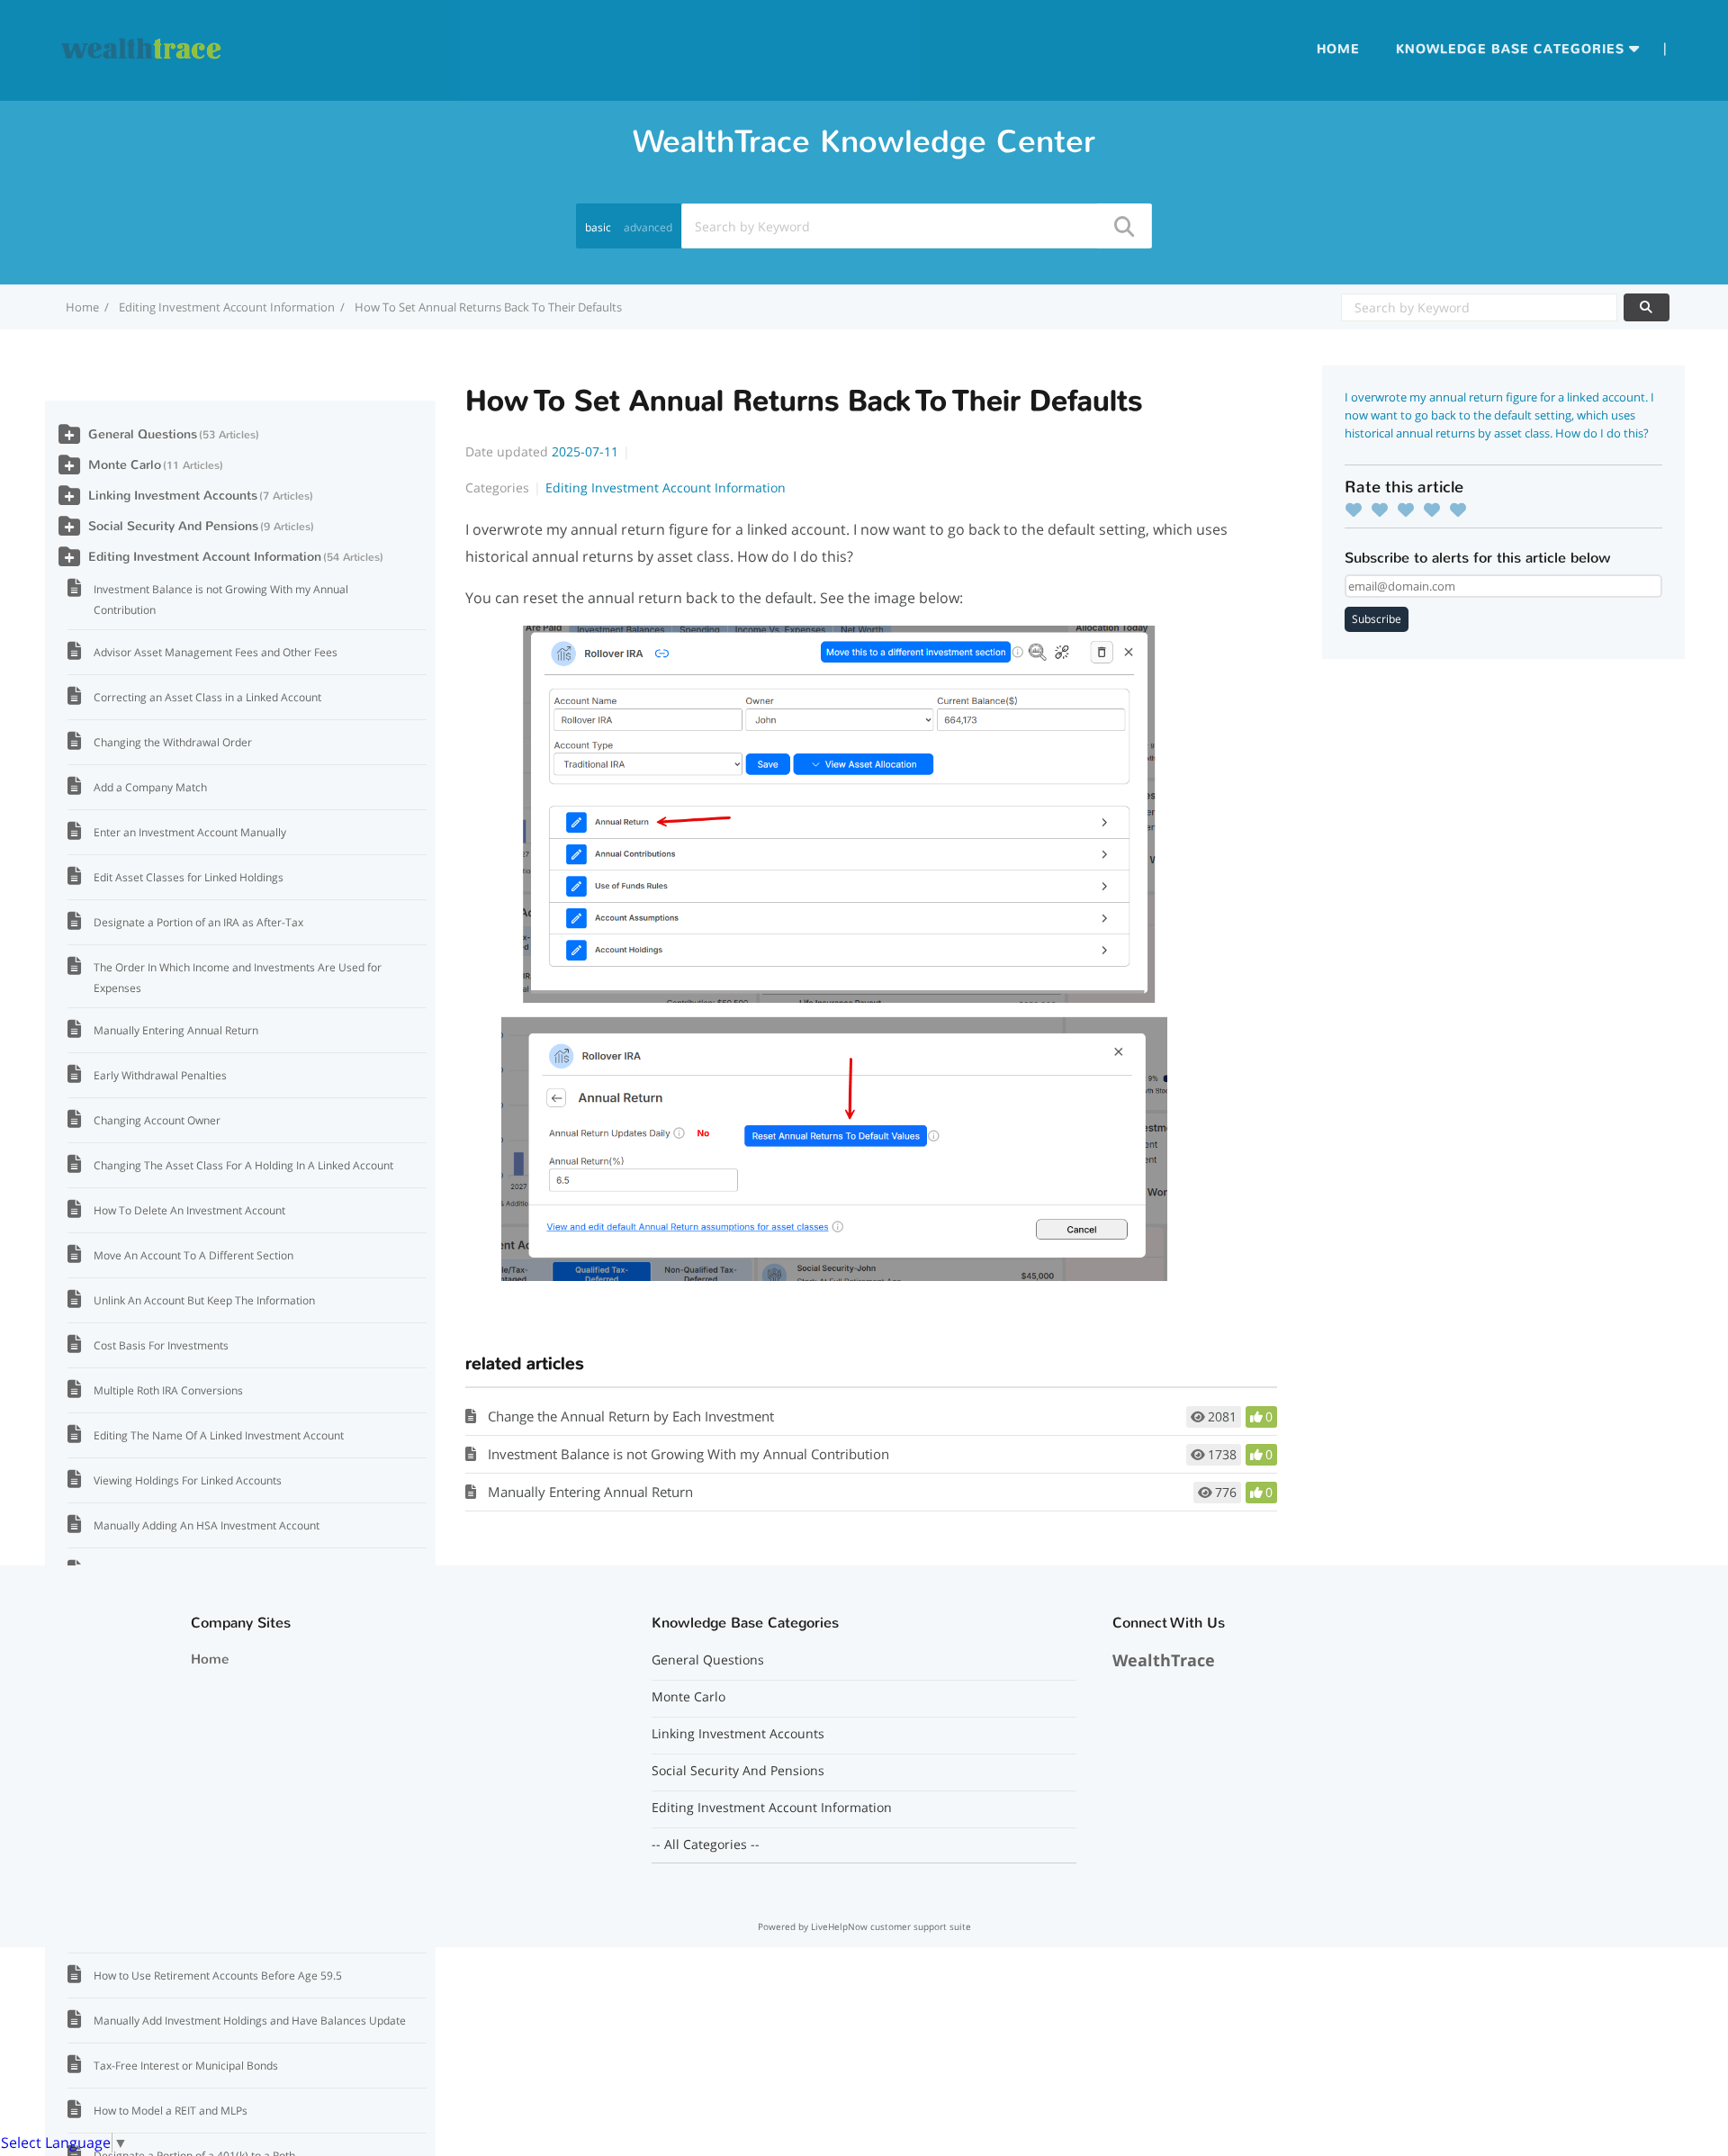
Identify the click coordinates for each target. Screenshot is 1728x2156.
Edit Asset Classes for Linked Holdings (189, 877)
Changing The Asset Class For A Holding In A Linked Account (243, 1165)
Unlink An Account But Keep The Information (204, 1300)
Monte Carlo (125, 465)
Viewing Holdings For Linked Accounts (188, 1480)
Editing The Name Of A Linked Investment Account (219, 1435)
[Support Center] (142, 49)
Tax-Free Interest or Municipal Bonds (186, 2066)
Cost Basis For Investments (161, 1345)
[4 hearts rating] (1436, 510)
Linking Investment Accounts (173, 496)
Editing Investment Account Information (227, 307)
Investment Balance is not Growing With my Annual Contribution (688, 1454)
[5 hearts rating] (1462, 510)
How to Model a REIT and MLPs (171, 2111)
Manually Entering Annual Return (590, 1492)
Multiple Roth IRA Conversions (168, 1390)
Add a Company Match (150, 787)
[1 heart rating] (1358, 510)
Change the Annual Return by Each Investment (631, 1416)
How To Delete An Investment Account (189, 1210)
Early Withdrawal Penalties (160, 1075)
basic (598, 227)
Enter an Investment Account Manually (190, 832)
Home (1338, 49)
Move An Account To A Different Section (193, 1255)
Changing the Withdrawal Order (173, 742)
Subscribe (1377, 619)
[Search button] (1123, 226)
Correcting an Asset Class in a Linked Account (207, 697)
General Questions (143, 434)
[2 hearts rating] (1384, 510)
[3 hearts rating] (1410, 510)
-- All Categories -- (706, 1845)
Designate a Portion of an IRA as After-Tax (198, 922)
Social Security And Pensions (173, 526)
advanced (648, 227)
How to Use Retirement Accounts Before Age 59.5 (218, 1976)
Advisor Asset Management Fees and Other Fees (216, 652)
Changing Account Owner (157, 1120)
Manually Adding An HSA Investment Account (207, 1525)
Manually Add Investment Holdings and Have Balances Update (250, 2021)
